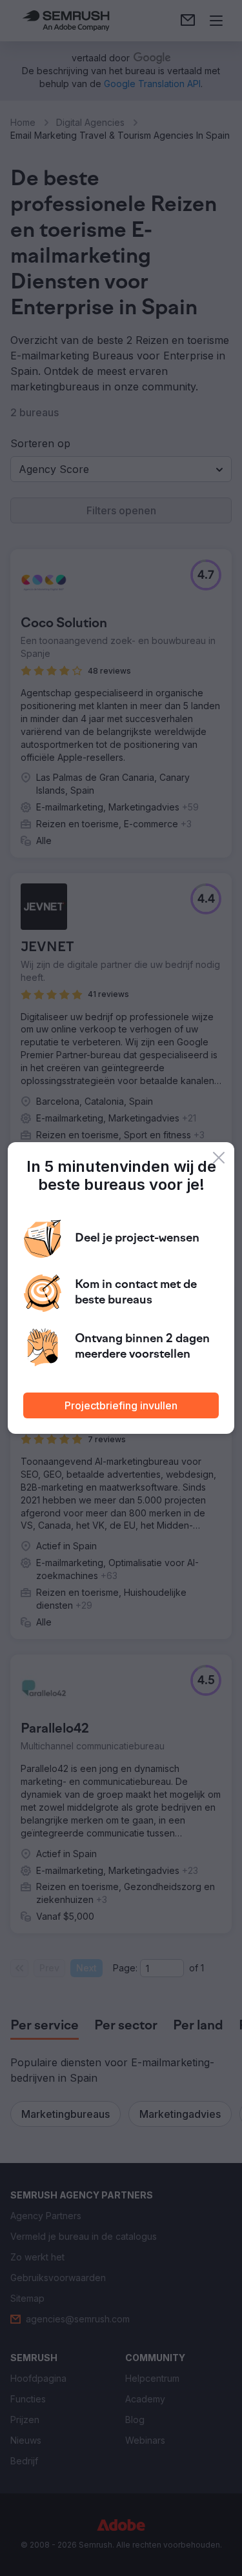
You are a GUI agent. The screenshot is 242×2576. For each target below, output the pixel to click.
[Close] (219, 1158)
